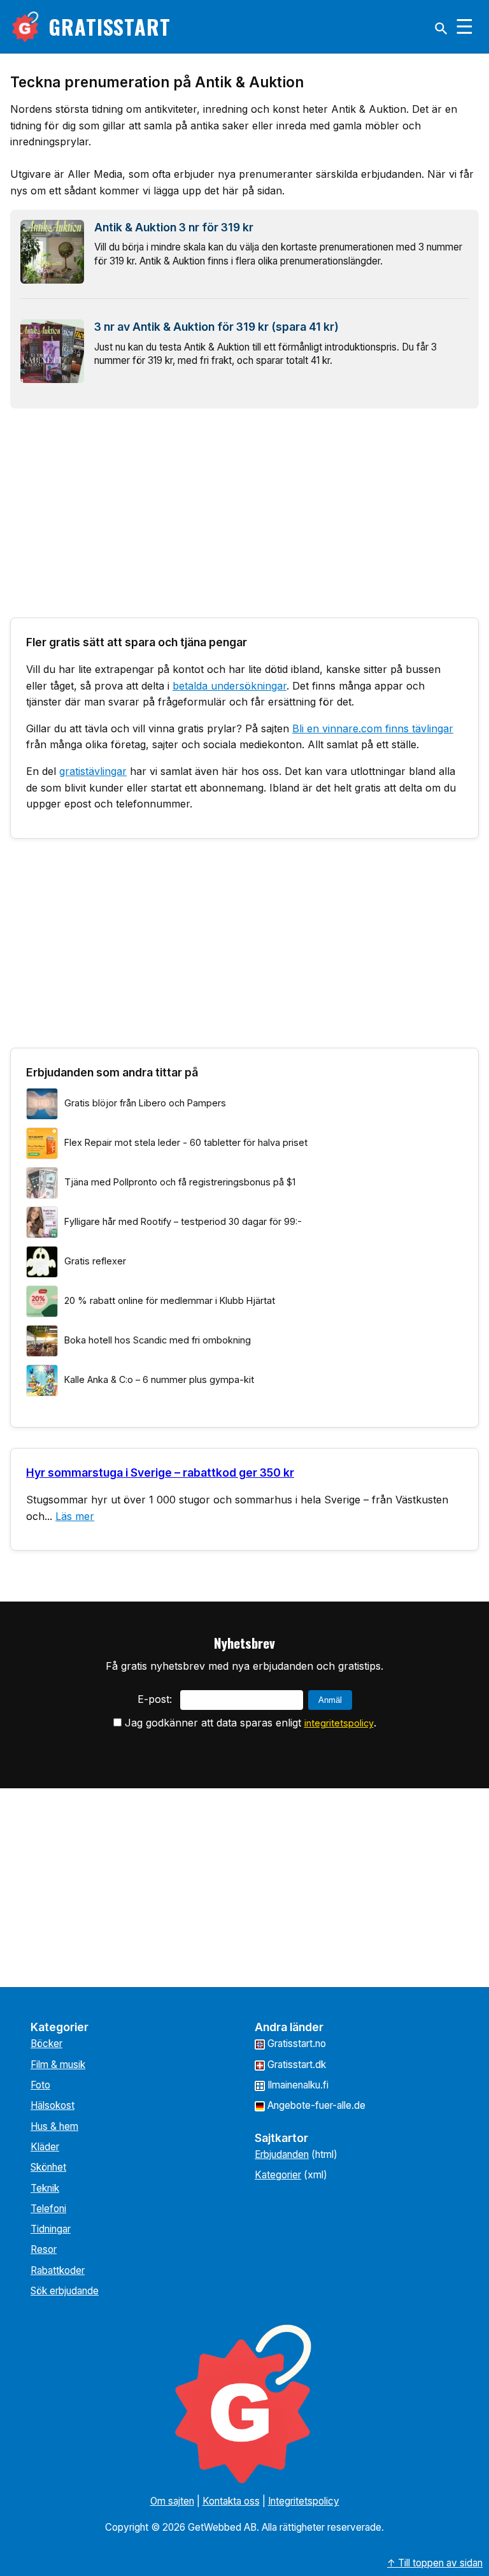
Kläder (45, 2147)
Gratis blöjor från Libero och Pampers (145, 1103)
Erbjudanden (282, 2154)
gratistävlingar (93, 771)
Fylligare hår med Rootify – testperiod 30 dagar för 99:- (183, 1221)
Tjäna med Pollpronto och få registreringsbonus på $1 (180, 1182)
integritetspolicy (339, 1723)
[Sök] (441, 29)
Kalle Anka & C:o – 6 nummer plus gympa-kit (159, 1379)
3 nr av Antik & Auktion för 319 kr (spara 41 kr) (216, 327)
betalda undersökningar (230, 686)
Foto (40, 2085)
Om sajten (172, 2501)
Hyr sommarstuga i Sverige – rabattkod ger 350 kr (160, 1473)
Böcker (46, 2044)
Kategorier (278, 2175)
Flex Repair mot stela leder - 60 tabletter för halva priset (186, 1142)
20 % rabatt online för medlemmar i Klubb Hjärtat (170, 1300)
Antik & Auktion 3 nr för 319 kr (174, 227)
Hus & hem (54, 2126)
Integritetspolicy (304, 2501)
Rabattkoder (58, 2270)
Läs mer (75, 1516)
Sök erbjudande (65, 2291)
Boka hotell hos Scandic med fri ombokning (158, 1340)
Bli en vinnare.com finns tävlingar (373, 728)
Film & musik (58, 2065)
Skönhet (48, 2167)
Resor (44, 2249)
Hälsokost (53, 2105)
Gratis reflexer (95, 1261)
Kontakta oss (231, 2501)
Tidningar (51, 2229)
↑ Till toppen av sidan (435, 2563)
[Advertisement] (244, 508)
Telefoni (48, 2209)
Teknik (45, 2188)
